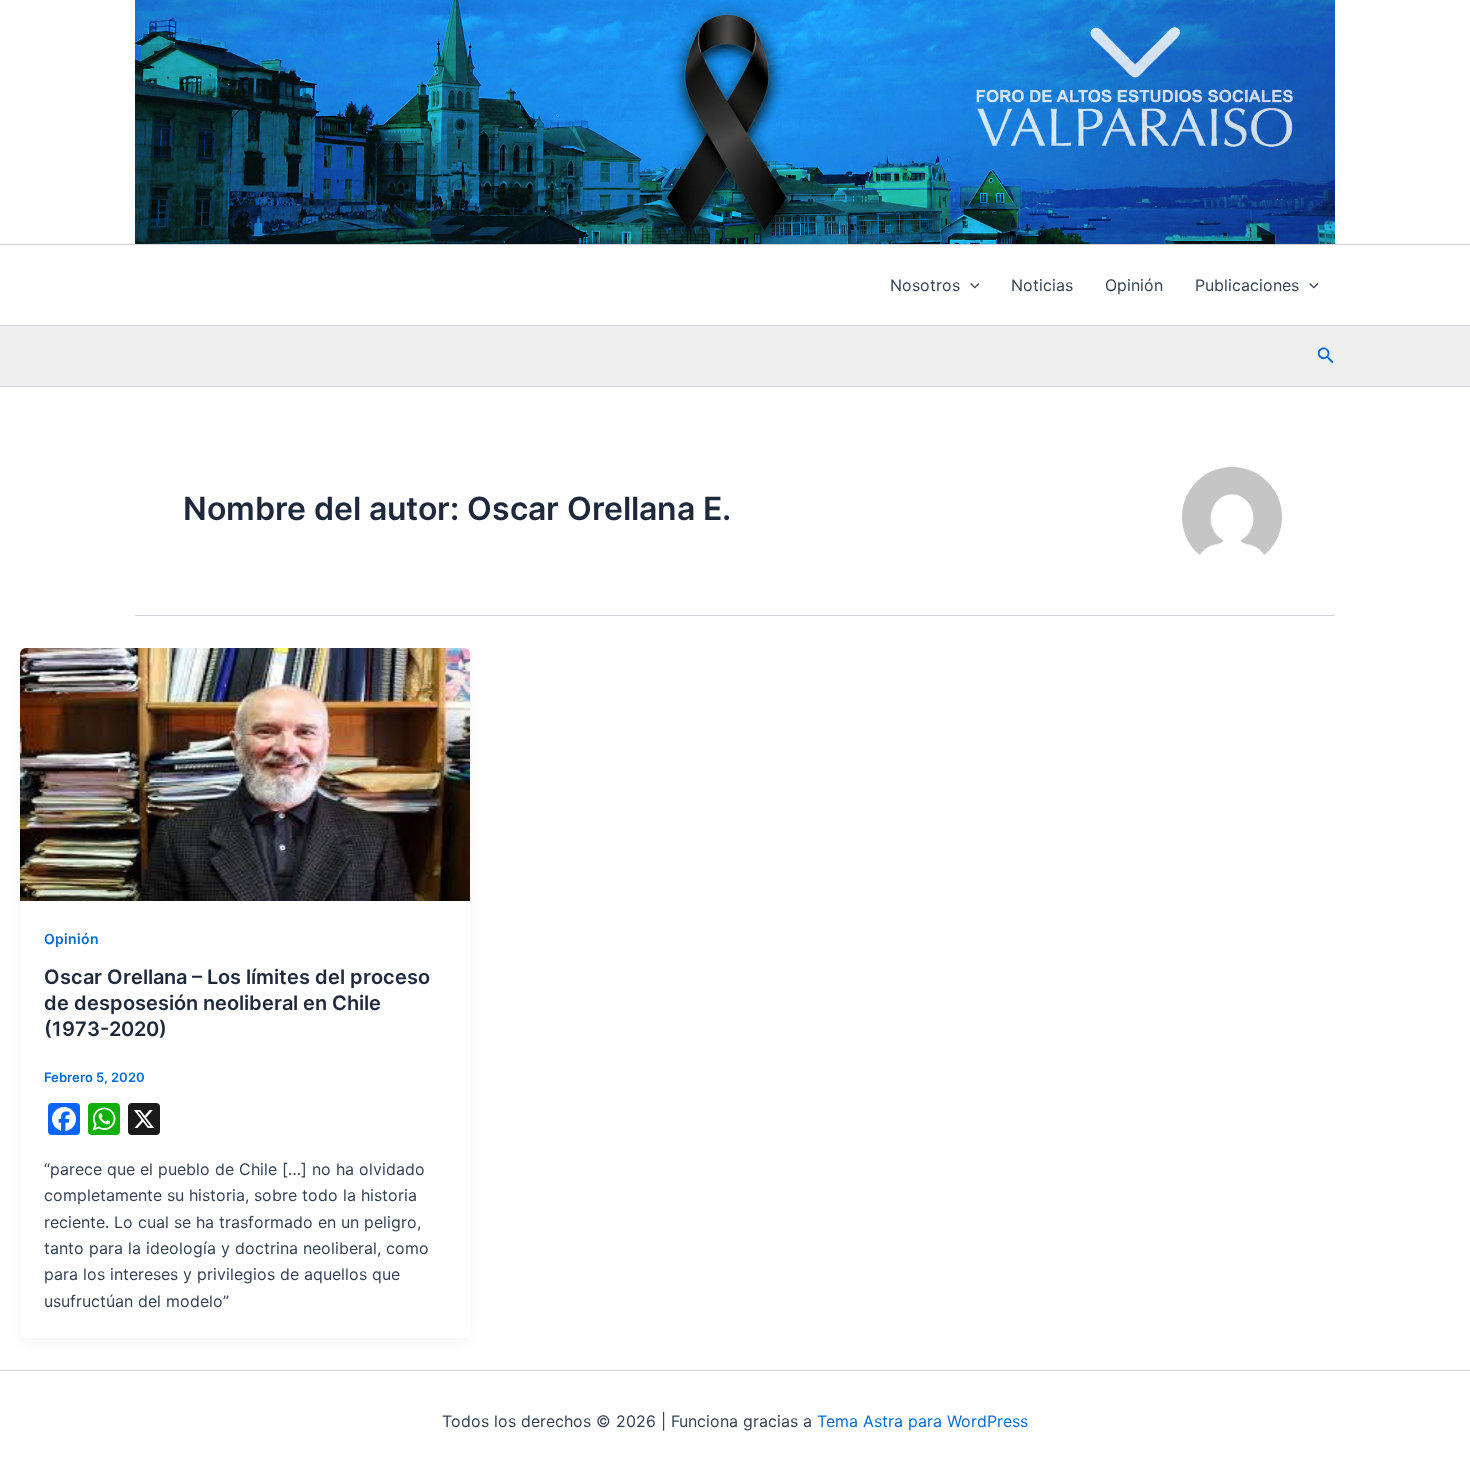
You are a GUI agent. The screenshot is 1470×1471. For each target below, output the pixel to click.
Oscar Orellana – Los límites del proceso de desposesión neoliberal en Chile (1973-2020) (237, 1003)
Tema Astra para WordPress (922, 1421)
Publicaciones (1247, 285)
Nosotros (925, 285)
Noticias (1042, 285)
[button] (970, 285)
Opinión (1134, 285)
